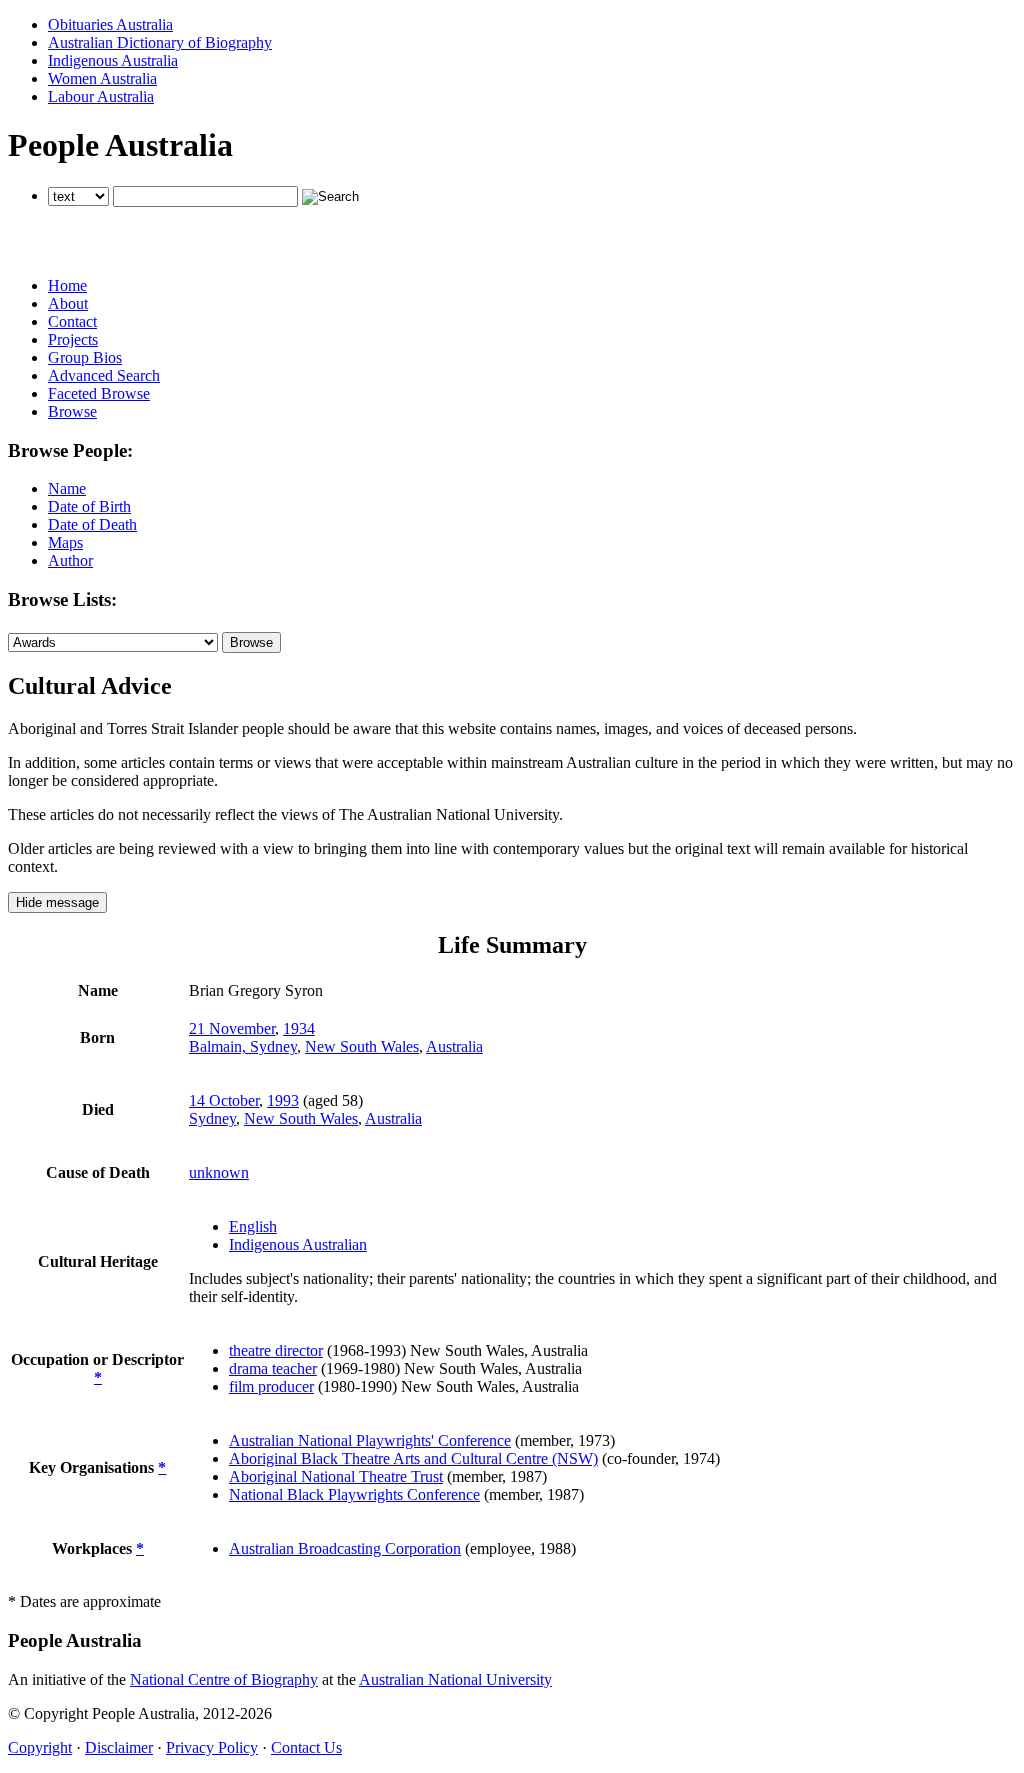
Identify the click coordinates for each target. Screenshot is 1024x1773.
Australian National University (455, 1679)
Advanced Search (104, 375)
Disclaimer (119, 1747)
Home (67, 285)
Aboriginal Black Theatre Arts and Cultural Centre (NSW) (413, 1458)
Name (67, 488)
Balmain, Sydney (243, 1046)
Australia (454, 1046)
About (68, 303)
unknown (219, 1172)
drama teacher (273, 1368)
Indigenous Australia (113, 60)
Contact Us (306, 1747)
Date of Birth (89, 506)
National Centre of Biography (224, 1679)
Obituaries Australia (110, 24)
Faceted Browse (99, 393)
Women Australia (102, 78)
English (253, 1226)
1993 (283, 1100)
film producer (271, 1386)
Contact (72, 321)
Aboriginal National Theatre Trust (336, 1476)
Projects (73, 339)
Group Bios (85, 357)
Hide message (57, 902)
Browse (72, 411)
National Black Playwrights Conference (354, 1494)
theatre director (276, 1350)
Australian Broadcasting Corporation (345, 1548)
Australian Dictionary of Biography (160, 42)
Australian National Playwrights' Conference (370, 1440)
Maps (65, 542)
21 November (232, 1028)
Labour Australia (101, 96)
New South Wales (362, 1046)
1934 (299, 1028)
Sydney (212, 1118)
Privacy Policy (212, 1747)
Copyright (40, 1747)
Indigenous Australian (298, 1244)
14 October (224, 1100)
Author (70, 560)
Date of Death (92, 524)
